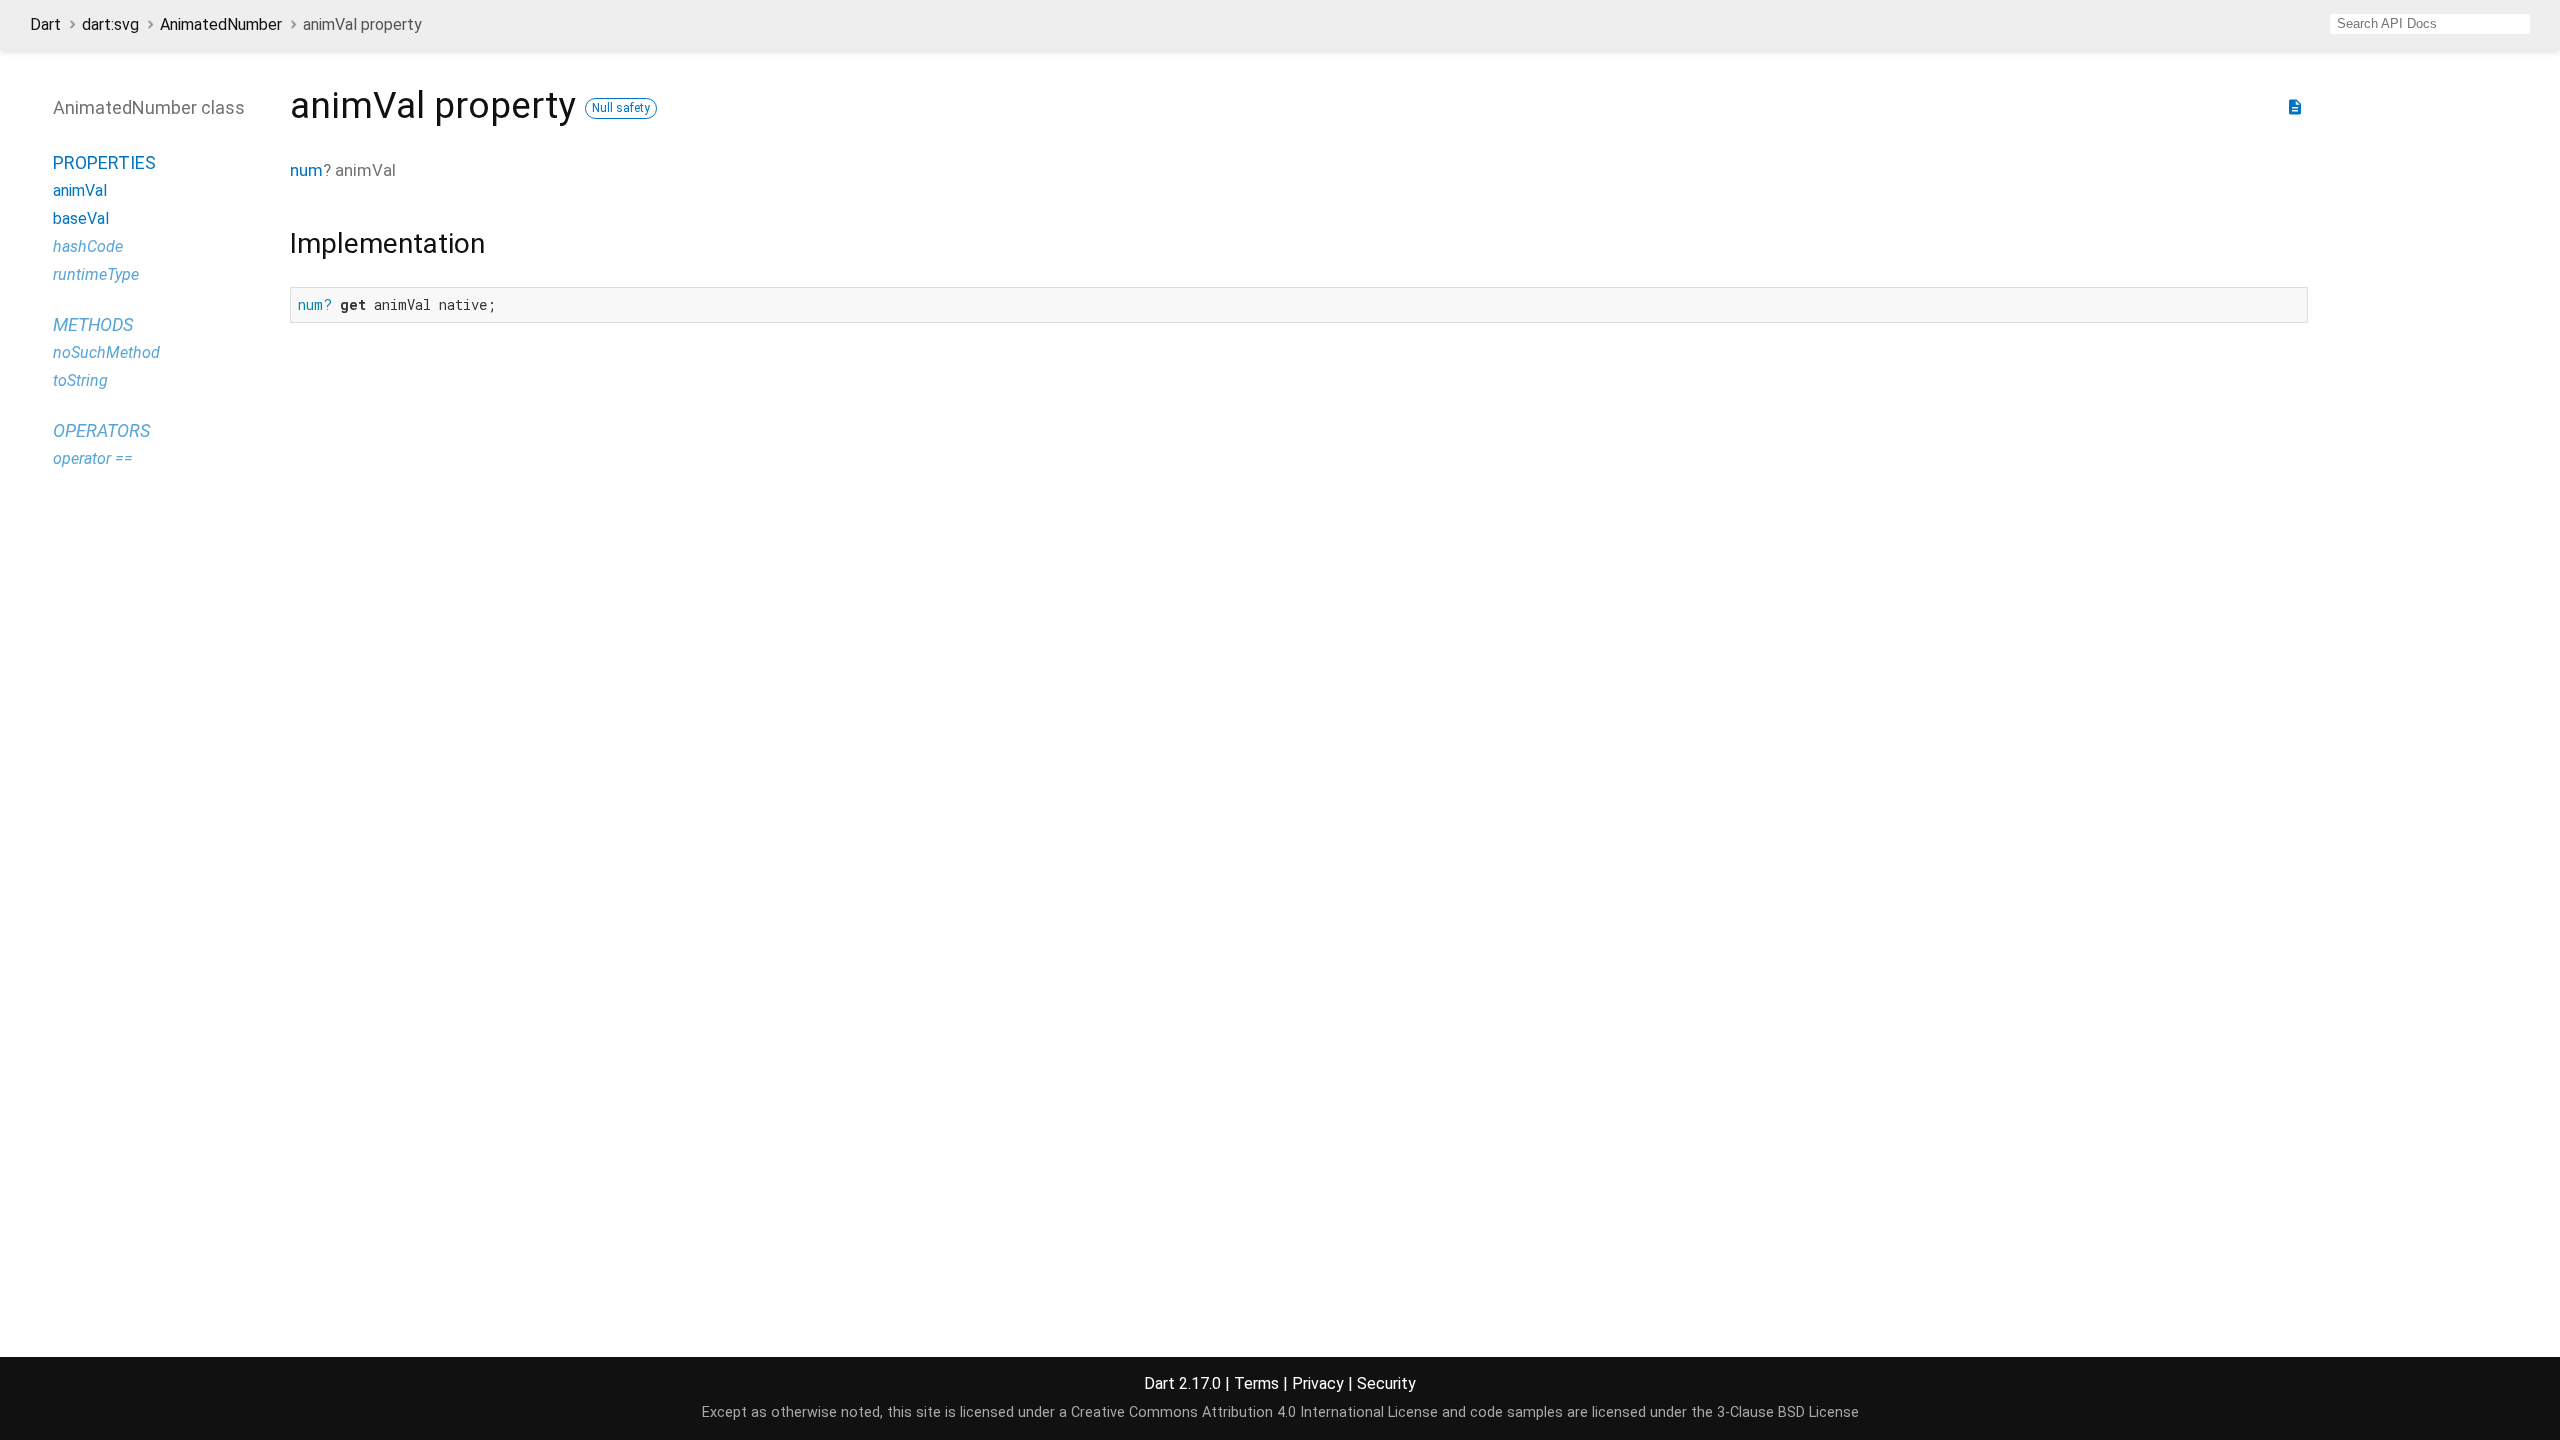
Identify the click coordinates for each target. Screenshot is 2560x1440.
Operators (101, 430)
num (306, 170)
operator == (93, 458)
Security (1386, 1383)
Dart (45, 24)
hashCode (88, 246)
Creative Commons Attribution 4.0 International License (1254, 1412)
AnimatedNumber (221, 24)
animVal (80, 190)
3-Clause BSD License (1788, 1412)
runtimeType (96, 274)
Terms (1256, 1383)
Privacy (1318, 1383)
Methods (93, 324)
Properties (104, 162)
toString (80, 380)
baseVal (81, 218)
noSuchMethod (106, 352)
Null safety (621, 108)
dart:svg (110, 24)
